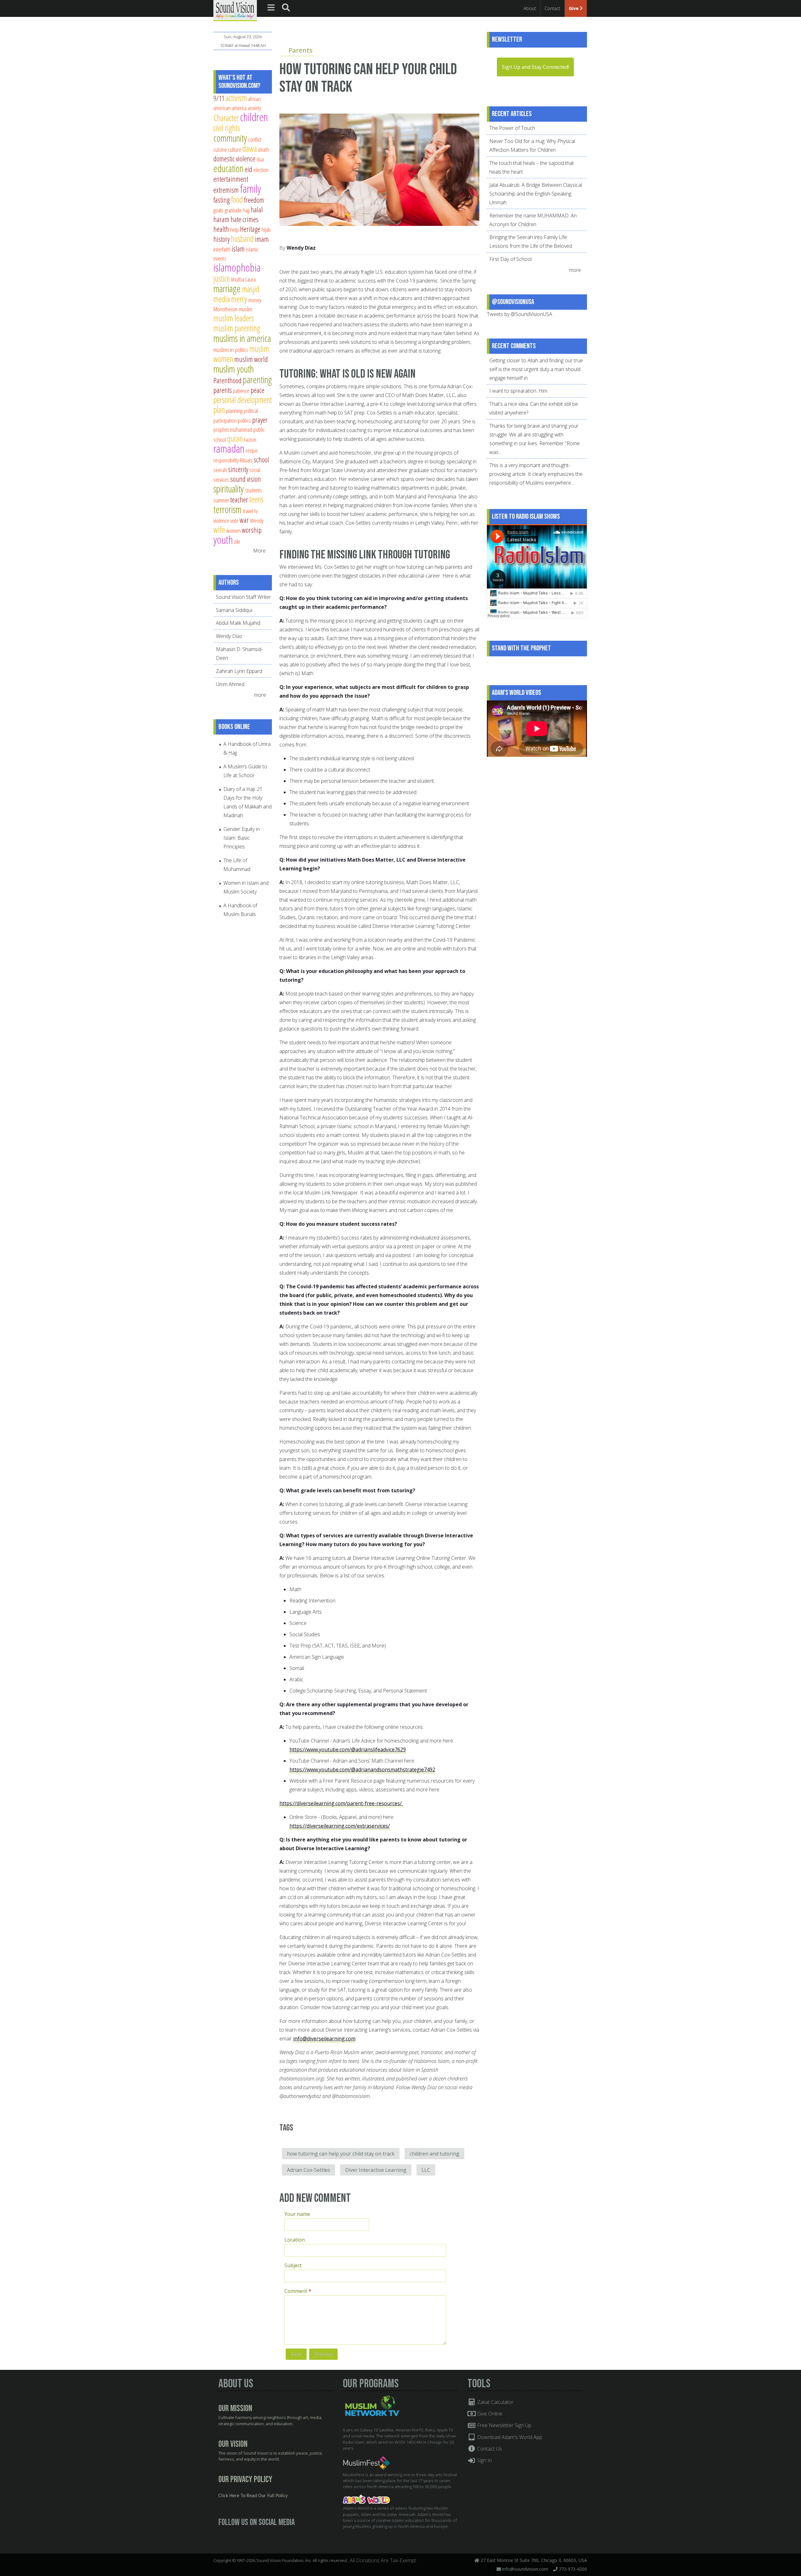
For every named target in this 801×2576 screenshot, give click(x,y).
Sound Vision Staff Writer (243, 597)
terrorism (227, 509)
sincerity (238, 469)
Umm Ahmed (230, 684)
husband (242, 239)
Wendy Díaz (301, 248)
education (228, 168)
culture (235, 149)
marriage (227, 288)
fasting (222, 200)
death (264, 149)
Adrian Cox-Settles (309, 2170)
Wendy (257, 520)
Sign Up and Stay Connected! (535, 67)
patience (241, 391)
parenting (257, 379)
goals (218, 210)
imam (262, 239)
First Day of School (510, 259)
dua (260, 159)
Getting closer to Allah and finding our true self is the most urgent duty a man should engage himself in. (536, 369)
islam (238, 249)
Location (295, 2240)
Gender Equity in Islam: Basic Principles (242, 838)
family (250, 188)
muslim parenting (237, 328)
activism (236, 98)
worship (252, 530)
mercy (239, 299)
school (261, 460)
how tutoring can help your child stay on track (341, 2154)
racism (250, 439)
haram (221, 219)
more (261, 695)
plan (219, 410)
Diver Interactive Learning (376, 2170)
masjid (251, 289)
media (222, 299)
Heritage (250, 229)
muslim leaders (234, 318)
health (221, 229)
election (261, 170)
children (254, 117)
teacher (239, 500)
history (222, 239)
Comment (298, 2291)
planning (234, 411)
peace (258, 390)
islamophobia (237, 267)
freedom (254, 200)
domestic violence (234, 159)
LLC (426, 2170)
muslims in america (242, 338)
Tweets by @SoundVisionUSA (520, 314)
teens (256, 499)
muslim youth (234, 369)
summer (221, 500)
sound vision (246, 479)
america (239, 108)
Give (574, 8)
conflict (255, 139)
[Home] (235, 10)
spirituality (229, 489)
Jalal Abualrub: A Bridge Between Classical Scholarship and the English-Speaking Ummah (536, 194)
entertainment (231, 179)
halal (257, 210)
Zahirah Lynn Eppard (239, 671)
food (237, 199)
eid (248, 169)
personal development (243, 400)
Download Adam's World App (509, 2437)
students (253, 490)
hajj (246, 210)
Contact (552, 8)
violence (221, 520)
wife (219, 529)
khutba (238, 279)
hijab (266, 229)
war (244, 520)
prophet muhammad (233, 429)
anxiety (254, 108)
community (230, 138)
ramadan (229, 448)
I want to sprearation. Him (518, 391)
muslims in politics (231, 350)
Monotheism (225, 309)
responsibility (226, 460)
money (255, 300)
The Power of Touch (512, 128)
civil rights (227, 128)
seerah (220, 470)
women (233, 530)
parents (223, 390)
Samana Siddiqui (234, 610)
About (530, 8)
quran (235, 438)
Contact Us (489, 2449)
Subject (293, 2265)
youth (223, 540)
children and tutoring (434, 2154)
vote (234, 520)
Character (226, 118)
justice (222, 278)
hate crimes (245, 219)
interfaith (222, 249)
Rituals (246, 460)
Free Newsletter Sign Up (504, 2425)
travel (248, 511)
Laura (250, 279)
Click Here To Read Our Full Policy (253, 2496)
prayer (260, 420)
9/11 (219, 98)
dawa (250, 148)
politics (244, 420)
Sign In (484, 2460)
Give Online (489, 2414)
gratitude (233, 210)
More (259, 551)
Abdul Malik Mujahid (238, 623)
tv (256, 511)
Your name (297, 2214)
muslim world (251, 359)
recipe (252, 450)
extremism (226, 190)
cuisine (220, 149)
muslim (245, 309)
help (235, 229)
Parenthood (227, 380)
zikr (237, 541)
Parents (301, 50)
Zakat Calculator (495, 2402)
